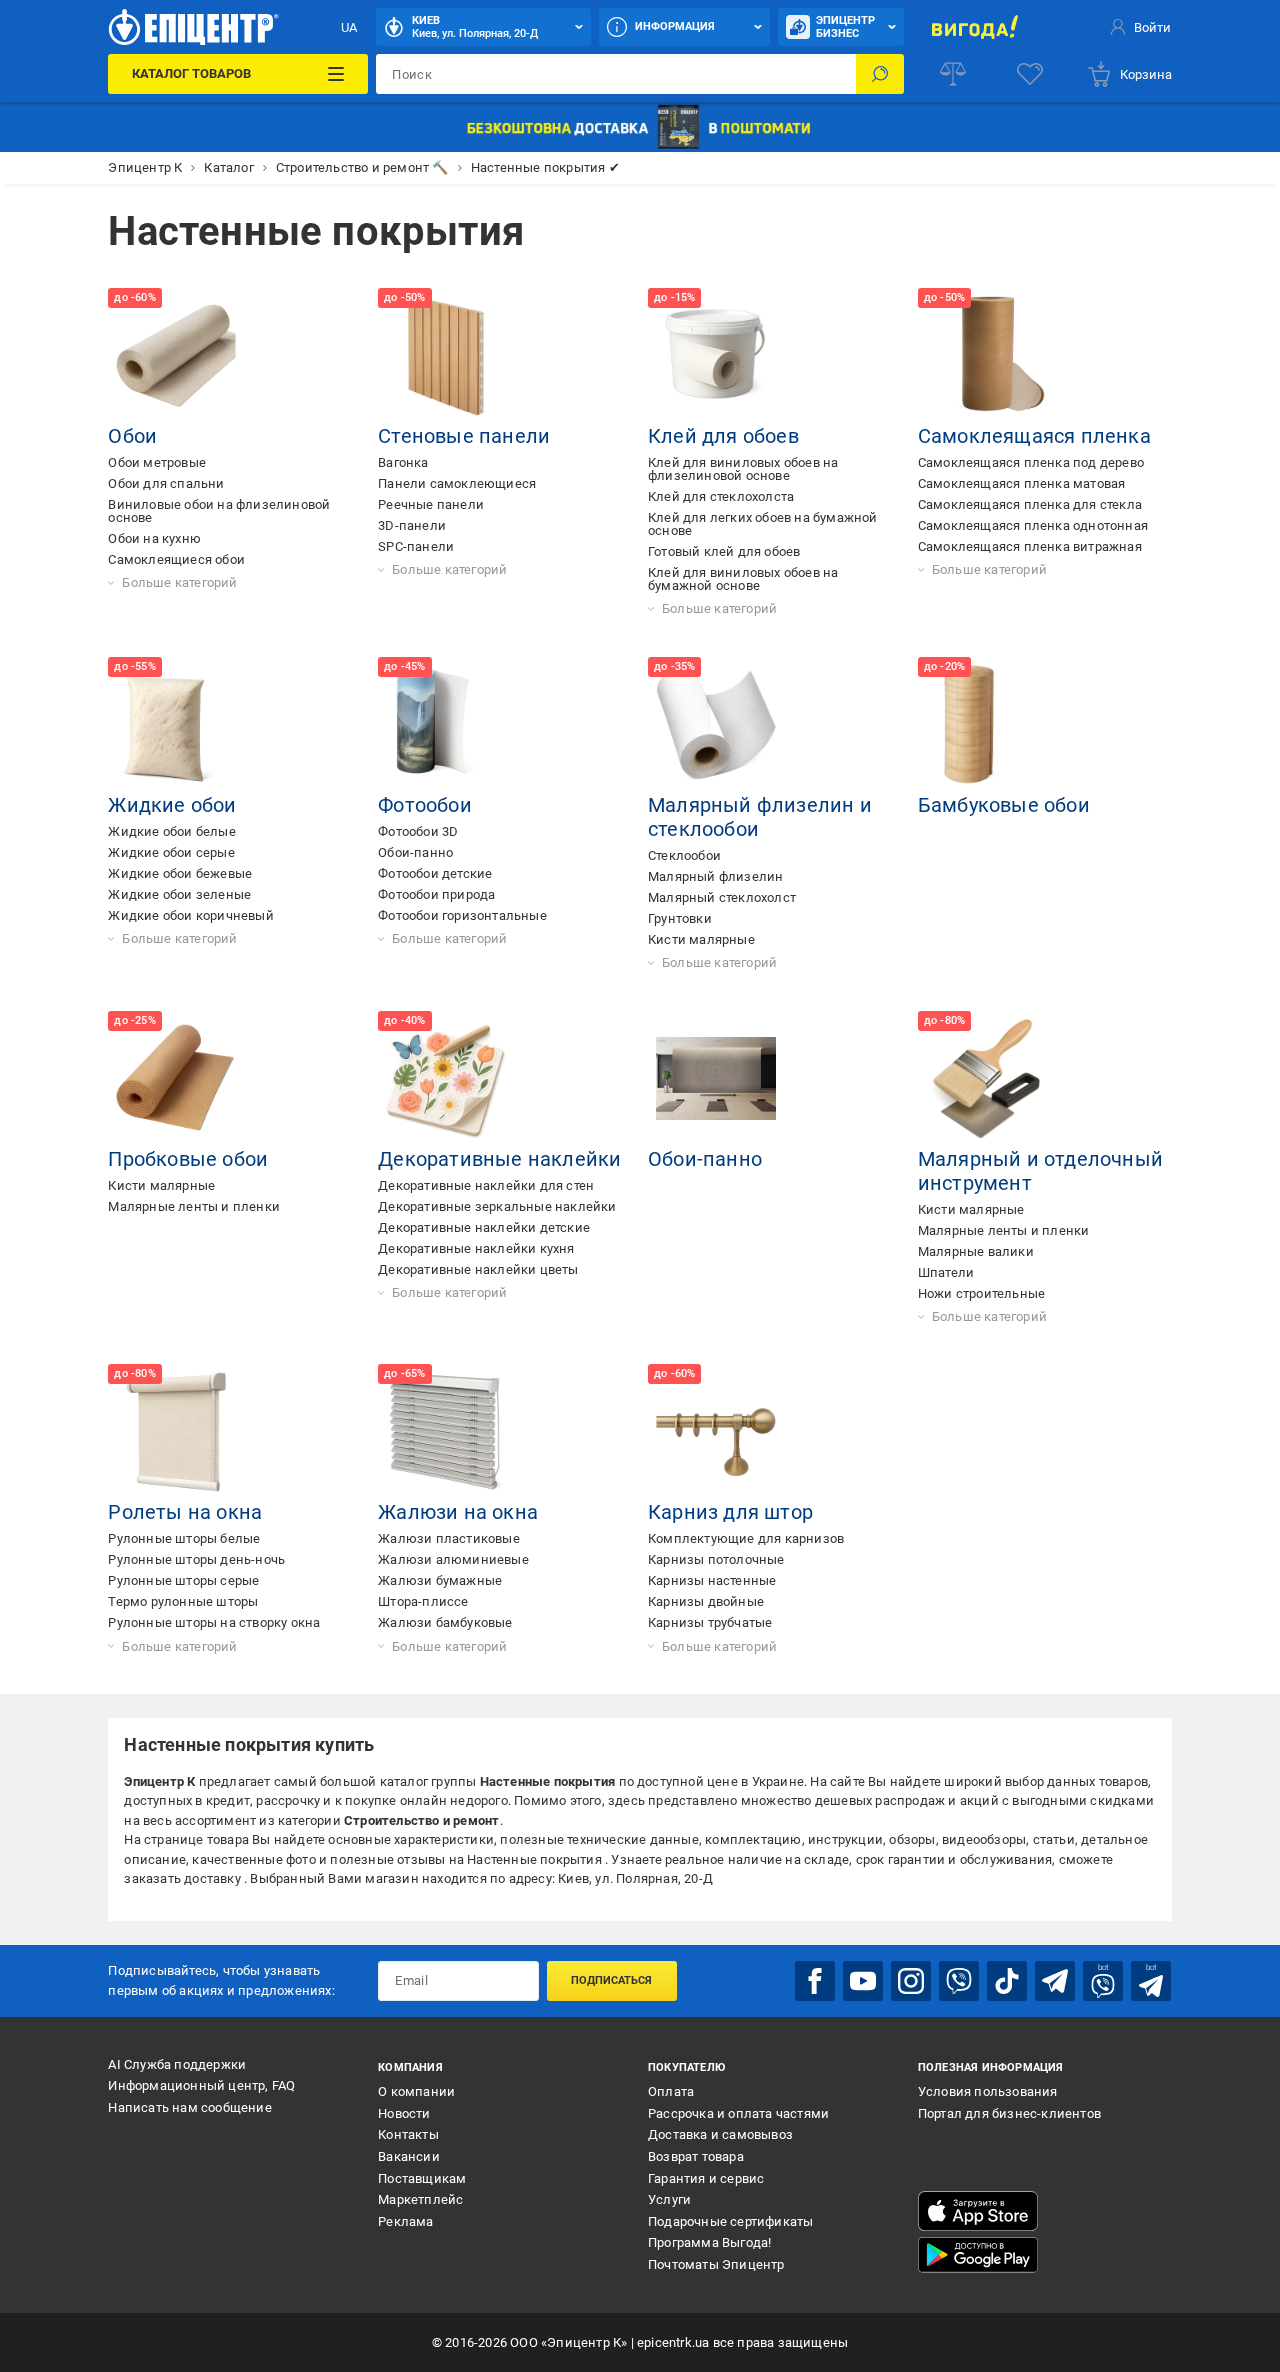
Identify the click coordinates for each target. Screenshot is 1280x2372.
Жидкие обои (172, 805)
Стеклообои (684, 855)
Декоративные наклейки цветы (478, 1269)
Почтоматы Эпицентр (716, 2264)
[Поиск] (880, 74)
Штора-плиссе (423, 1601)
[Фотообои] (446, 725)
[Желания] (1030, 74)
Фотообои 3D (418, 831)
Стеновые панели (464, 436)
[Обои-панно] (716, 1079)
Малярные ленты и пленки (194, 1206)
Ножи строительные (981, 1293)
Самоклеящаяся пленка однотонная (1033, 525)
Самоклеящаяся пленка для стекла (1030, 504)
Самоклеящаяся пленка (1034, 436)
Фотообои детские (435, 873)
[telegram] (1055, 1981)
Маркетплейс (420, 2199)
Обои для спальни (166, 483)
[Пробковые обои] (176, 1079)
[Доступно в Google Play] (978, 2255)
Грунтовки (680, 918)
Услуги (669, 2199)
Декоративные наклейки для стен (486, 1185)
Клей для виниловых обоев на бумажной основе (743, 579)
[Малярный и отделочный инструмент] (986, 1079)
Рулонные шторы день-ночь (196, 1559)
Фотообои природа (436, 894)
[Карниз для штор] (716, 1432)
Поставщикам (422, 2178)
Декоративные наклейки (499, 1159)
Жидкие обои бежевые (180, 873)
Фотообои (425, 805)
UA (349, 27)
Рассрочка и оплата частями (738, 2113)
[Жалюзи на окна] (446, 1432)
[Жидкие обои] (176, 725)
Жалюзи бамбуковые (445, 1622)
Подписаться (611, 1980)
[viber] (959, 1981)
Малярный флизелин (715, 876)
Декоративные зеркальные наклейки (497, 1206)
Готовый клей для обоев (724, 551)
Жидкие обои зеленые (179, 894)
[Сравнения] (953, 74)
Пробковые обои (188, 1159)
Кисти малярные (701, 939)
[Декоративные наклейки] (446, 1079)
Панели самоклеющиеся (457, 483)
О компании (416, 2091)
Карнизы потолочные (716, 1559)
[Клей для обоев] (716, 356)
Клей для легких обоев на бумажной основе (763, 524)
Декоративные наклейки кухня (476, 1248)
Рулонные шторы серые (183, 1580)
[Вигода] (975, 27)
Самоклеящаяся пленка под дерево (1031, 462)
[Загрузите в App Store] (978, 2211)
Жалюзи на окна (458, 1512)
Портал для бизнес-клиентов (1009, 2113)
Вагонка (403, 462)
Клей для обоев (723, 436)
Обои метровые (157, 462)
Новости (404, 2113)
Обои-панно (415, 852)
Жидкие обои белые (171, 831)
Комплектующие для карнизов (746, 1538)
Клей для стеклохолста (721, 496)
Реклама (405, 2221)
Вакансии (409, 2156)
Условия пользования (988, 2091)
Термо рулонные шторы (183, 1601)
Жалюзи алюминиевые (453, 1559)
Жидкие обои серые (171, 852)
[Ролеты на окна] (176, 1432)
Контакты (408, 2134)
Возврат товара (696, 2156)
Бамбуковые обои (1004, 805)
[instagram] (911, 1981)
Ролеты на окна (185, 1512)
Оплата (671, 2091)
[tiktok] (1007, 1981)
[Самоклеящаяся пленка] (986, 356)
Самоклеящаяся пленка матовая (1022, 483)
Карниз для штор (730, 1512)
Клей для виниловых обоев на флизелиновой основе (743, 469)
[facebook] (815, 1981)
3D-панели (412, 525)
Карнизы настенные (712, 1580)
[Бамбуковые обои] (986, 725)
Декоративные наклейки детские (484, 1227)
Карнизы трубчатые (710, 1622)
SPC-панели (416, 546)
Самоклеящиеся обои (176, 559)
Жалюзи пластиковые (449, 1538)
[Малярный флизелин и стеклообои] (716, 725)
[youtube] (863, 1981)
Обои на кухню (154, 538)
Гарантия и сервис (706, 2178)
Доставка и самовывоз (720, 2134)
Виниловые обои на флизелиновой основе (219, 511)
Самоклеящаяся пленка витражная (1030, 546)
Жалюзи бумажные (440, 1580)
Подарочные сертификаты (730, 2221)
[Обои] (176, 356)
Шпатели (946, 1272)
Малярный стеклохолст (722, 897)
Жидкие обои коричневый (190, 915)
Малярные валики (976, 1251)
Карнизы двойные (706, 1601)
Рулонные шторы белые (184, 1538)
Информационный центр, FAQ (201, 2085)
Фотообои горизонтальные (462, 915)
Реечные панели (431, 504)
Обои (132, 436)
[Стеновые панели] (446, 356)
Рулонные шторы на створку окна (214, 1622)
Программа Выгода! (709, 2242)
